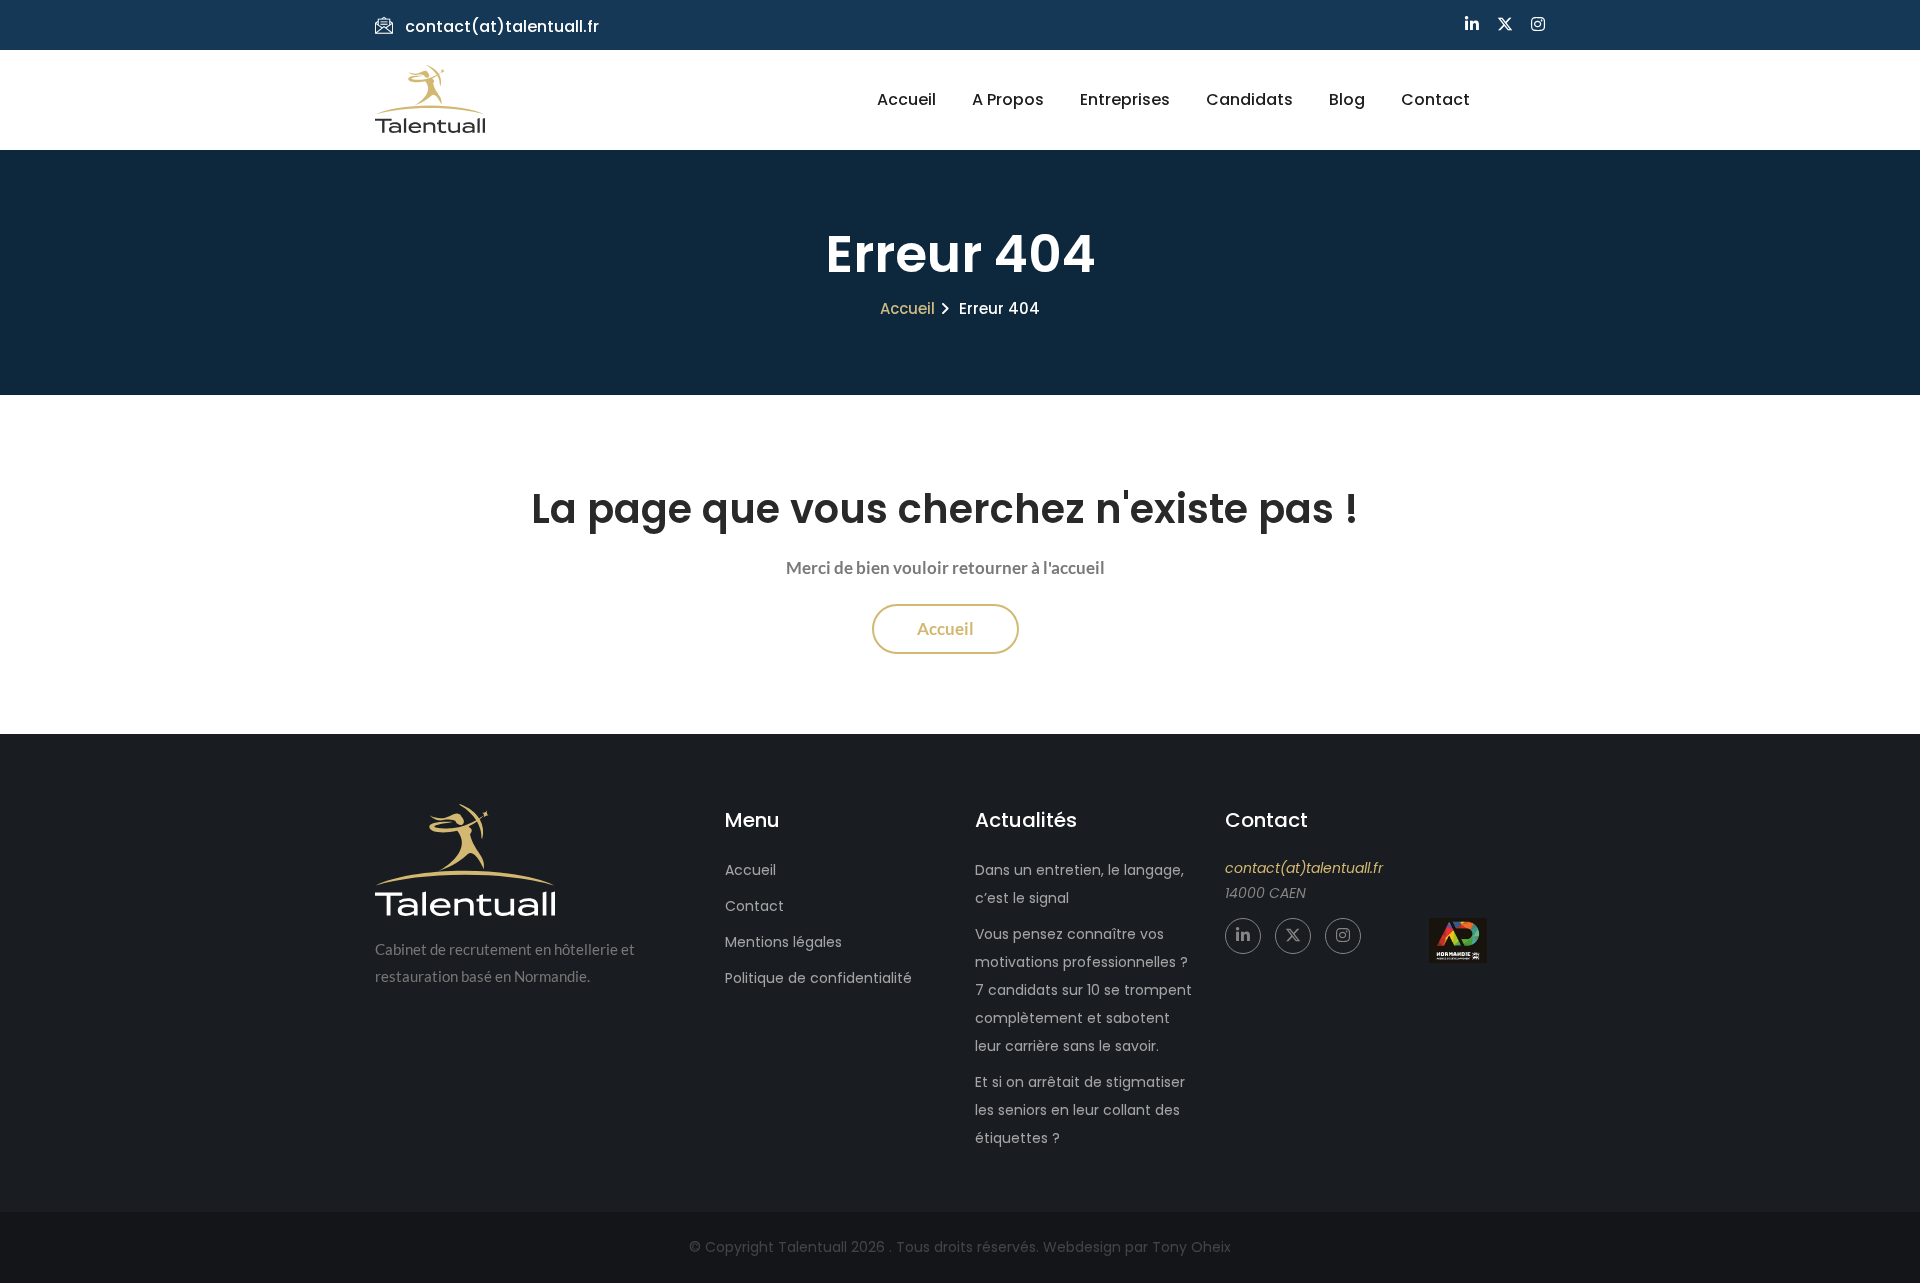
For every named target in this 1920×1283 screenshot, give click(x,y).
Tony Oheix (1191, 1247)
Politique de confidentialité (818, 978)
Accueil (906, 99)
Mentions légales (783, 942)
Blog (1347, 99)
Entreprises (1125, 99)
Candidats (1249, 99)
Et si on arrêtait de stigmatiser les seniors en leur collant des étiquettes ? (1080, 1110)
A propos (1008, 99)
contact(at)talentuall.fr (502, 26)
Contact (1435, 99)
